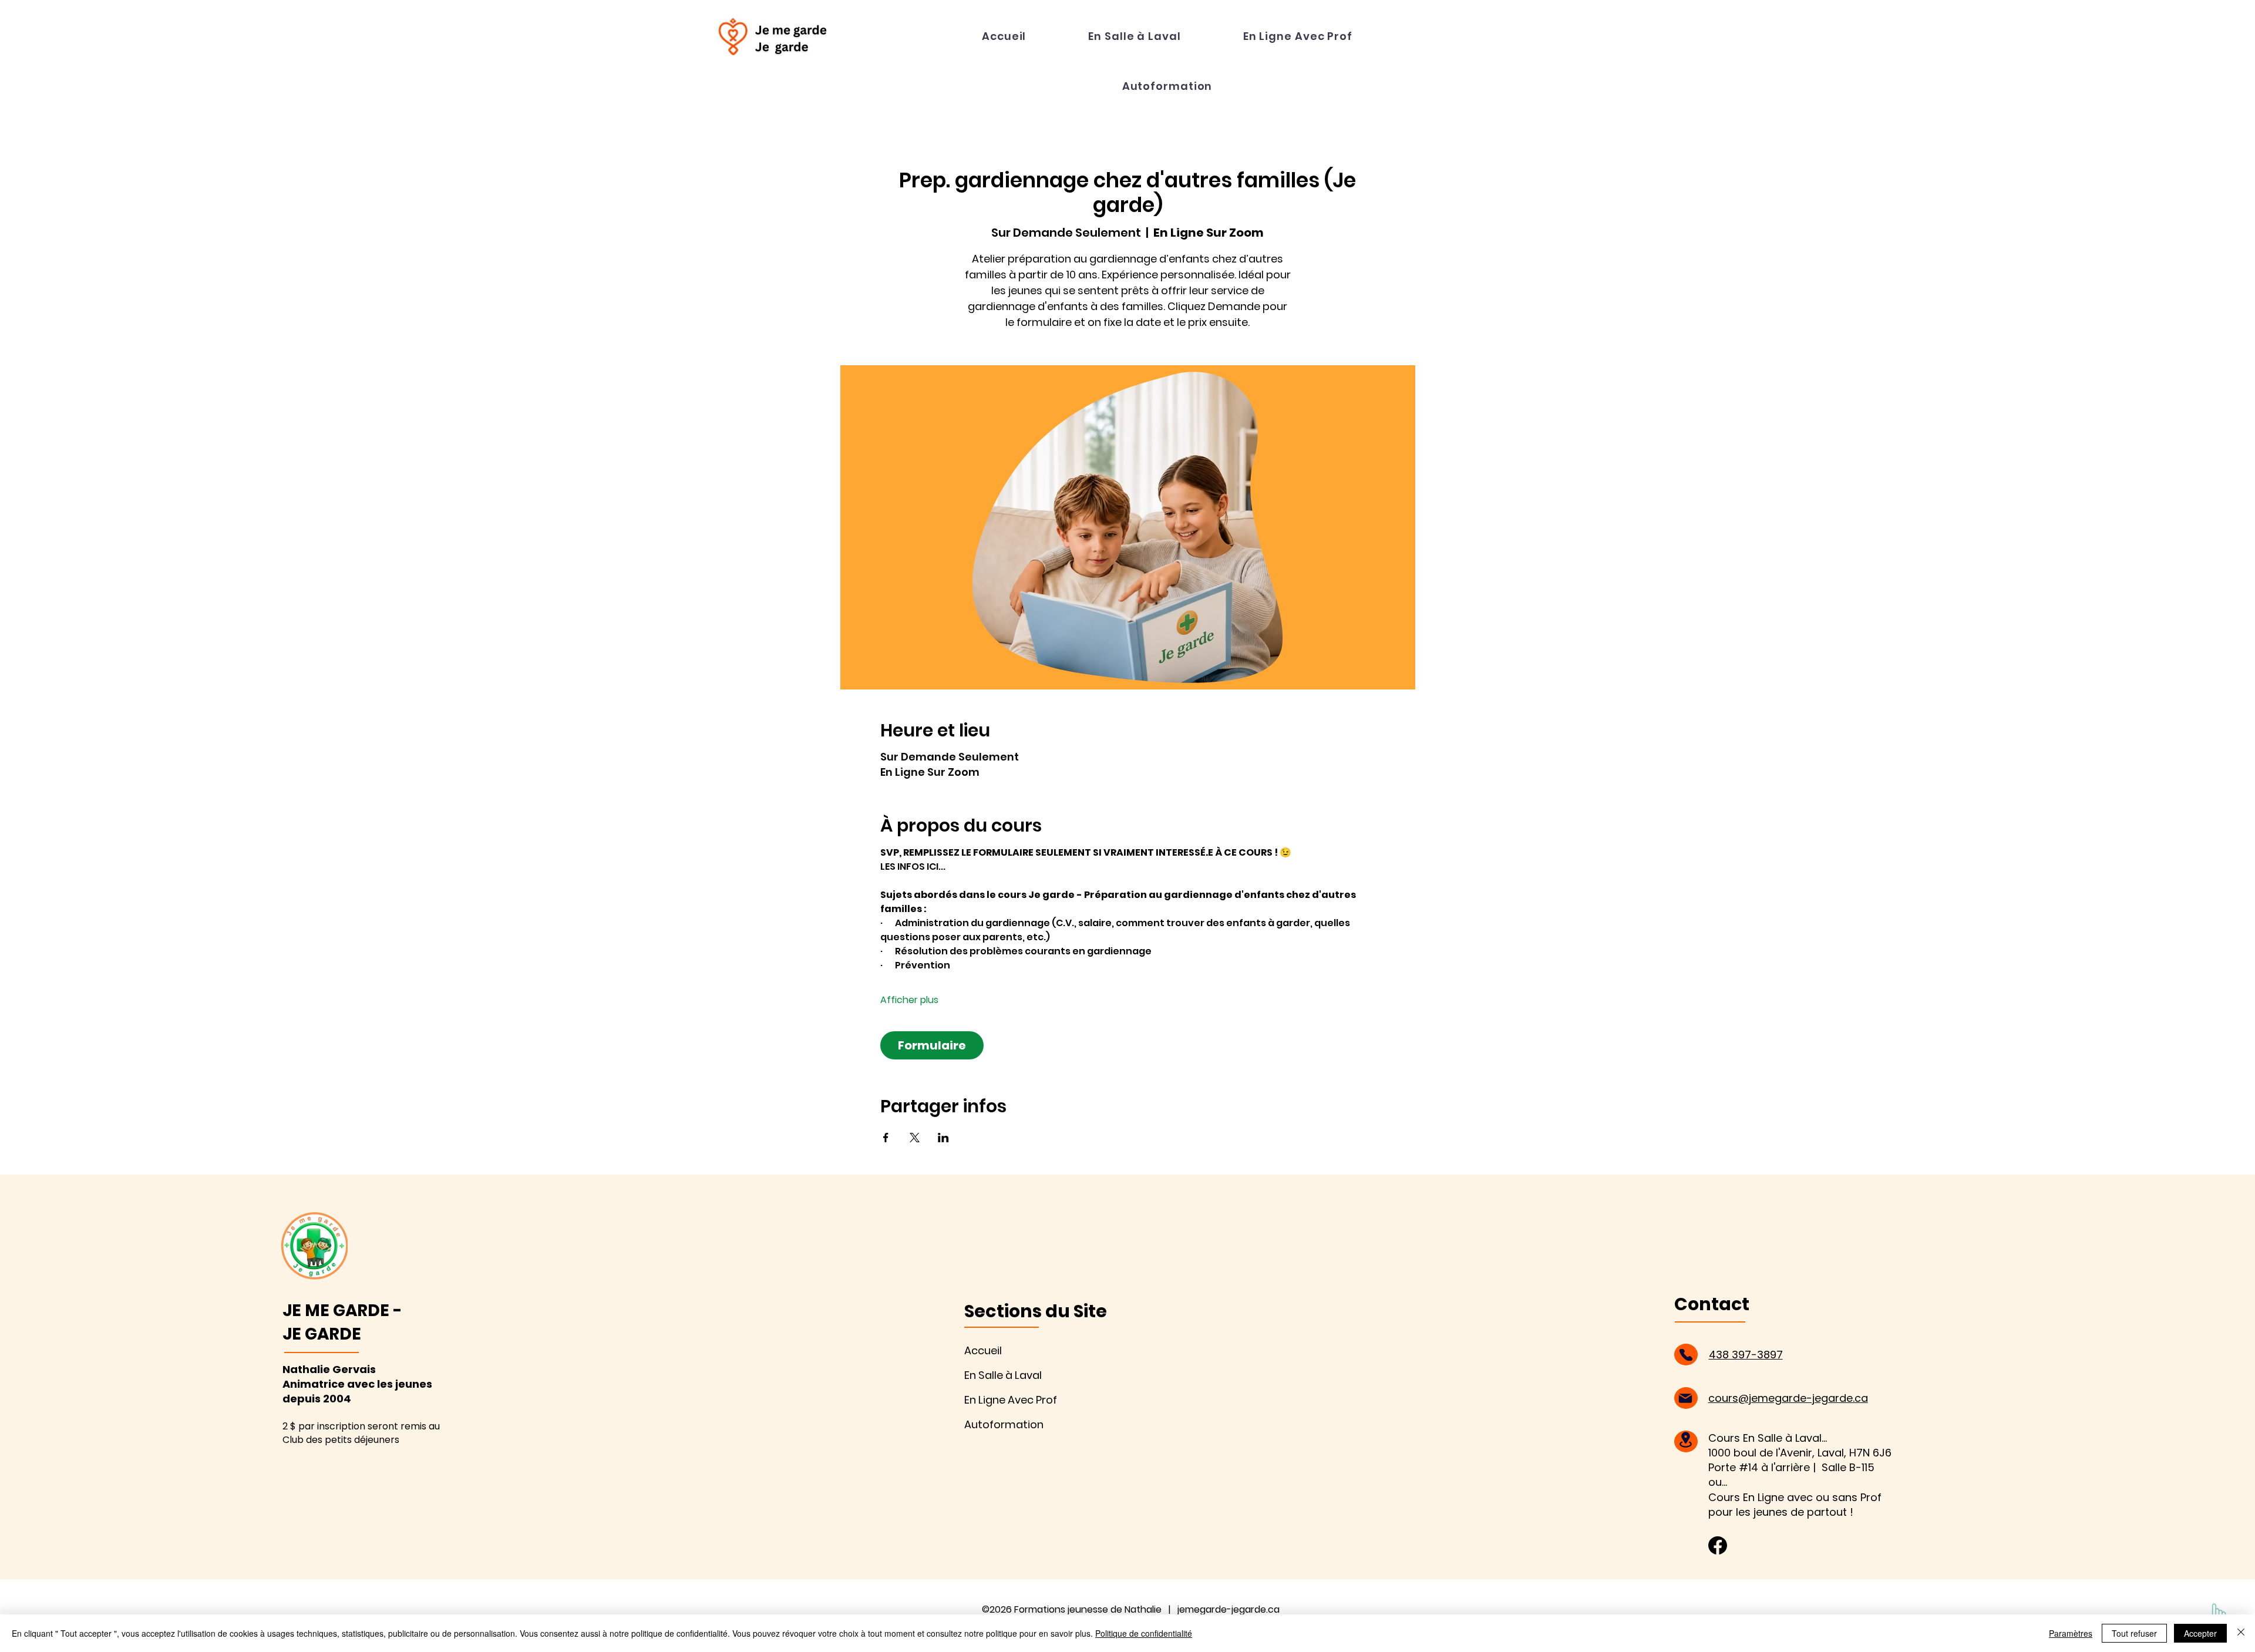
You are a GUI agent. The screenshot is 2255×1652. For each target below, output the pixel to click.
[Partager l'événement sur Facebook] (886, 1138)
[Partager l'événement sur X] (915, 1138)
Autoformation (1004, 1424)
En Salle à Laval (1003, 1375)
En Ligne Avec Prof (1011, 1400)
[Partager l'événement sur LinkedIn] (943, 1138)
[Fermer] (2241, 1633)
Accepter (2200, 1633)
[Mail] (1685, 1398)
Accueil (983, 1350)
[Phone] (1686, 1355)
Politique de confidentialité (1144, 1633)
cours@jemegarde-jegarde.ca (1788, 1398)
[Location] (1686, 1440)
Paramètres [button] (2071, 1633)
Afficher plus (909, 1000)
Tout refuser (2134, 1633)
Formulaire (932, 1045)
